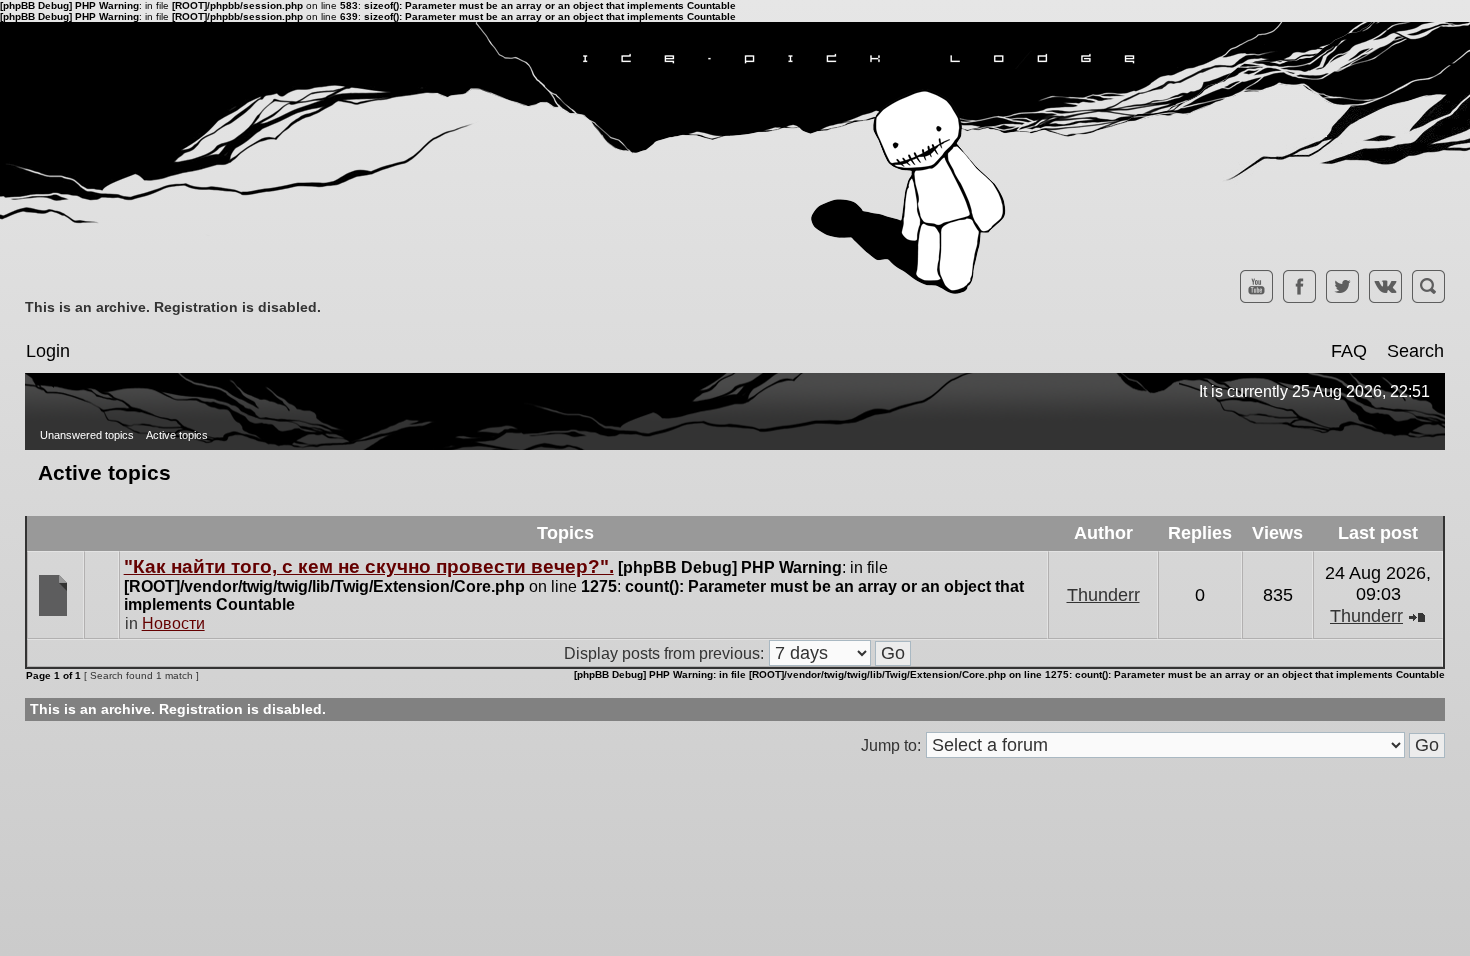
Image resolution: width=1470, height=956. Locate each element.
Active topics (177, 435)
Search (1415, 351)
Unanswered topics (87, 435)
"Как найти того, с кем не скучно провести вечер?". (369, 566)
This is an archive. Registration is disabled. (173, 307)
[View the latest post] (1417, 616)
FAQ (1349, 351)
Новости (173, 623)
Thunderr (1103, 595)
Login (48, 351)
